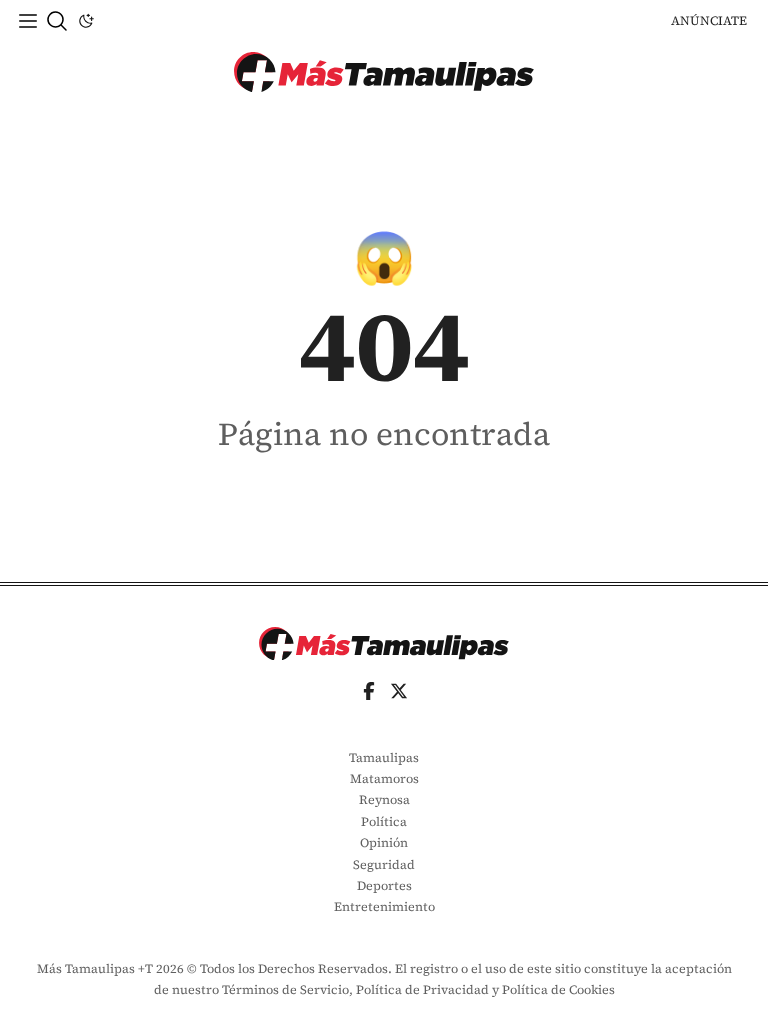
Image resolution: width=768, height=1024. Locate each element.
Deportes (384, 885)
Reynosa (384, 799)
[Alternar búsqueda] (57, 21)
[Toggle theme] (86, 21)
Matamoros (384, 778)
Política (384, 821)
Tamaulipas (384, 757)
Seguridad (384, 864)
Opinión (384, 842)
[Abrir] (28, 21)
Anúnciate (709, 20)
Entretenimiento (384, 906)
